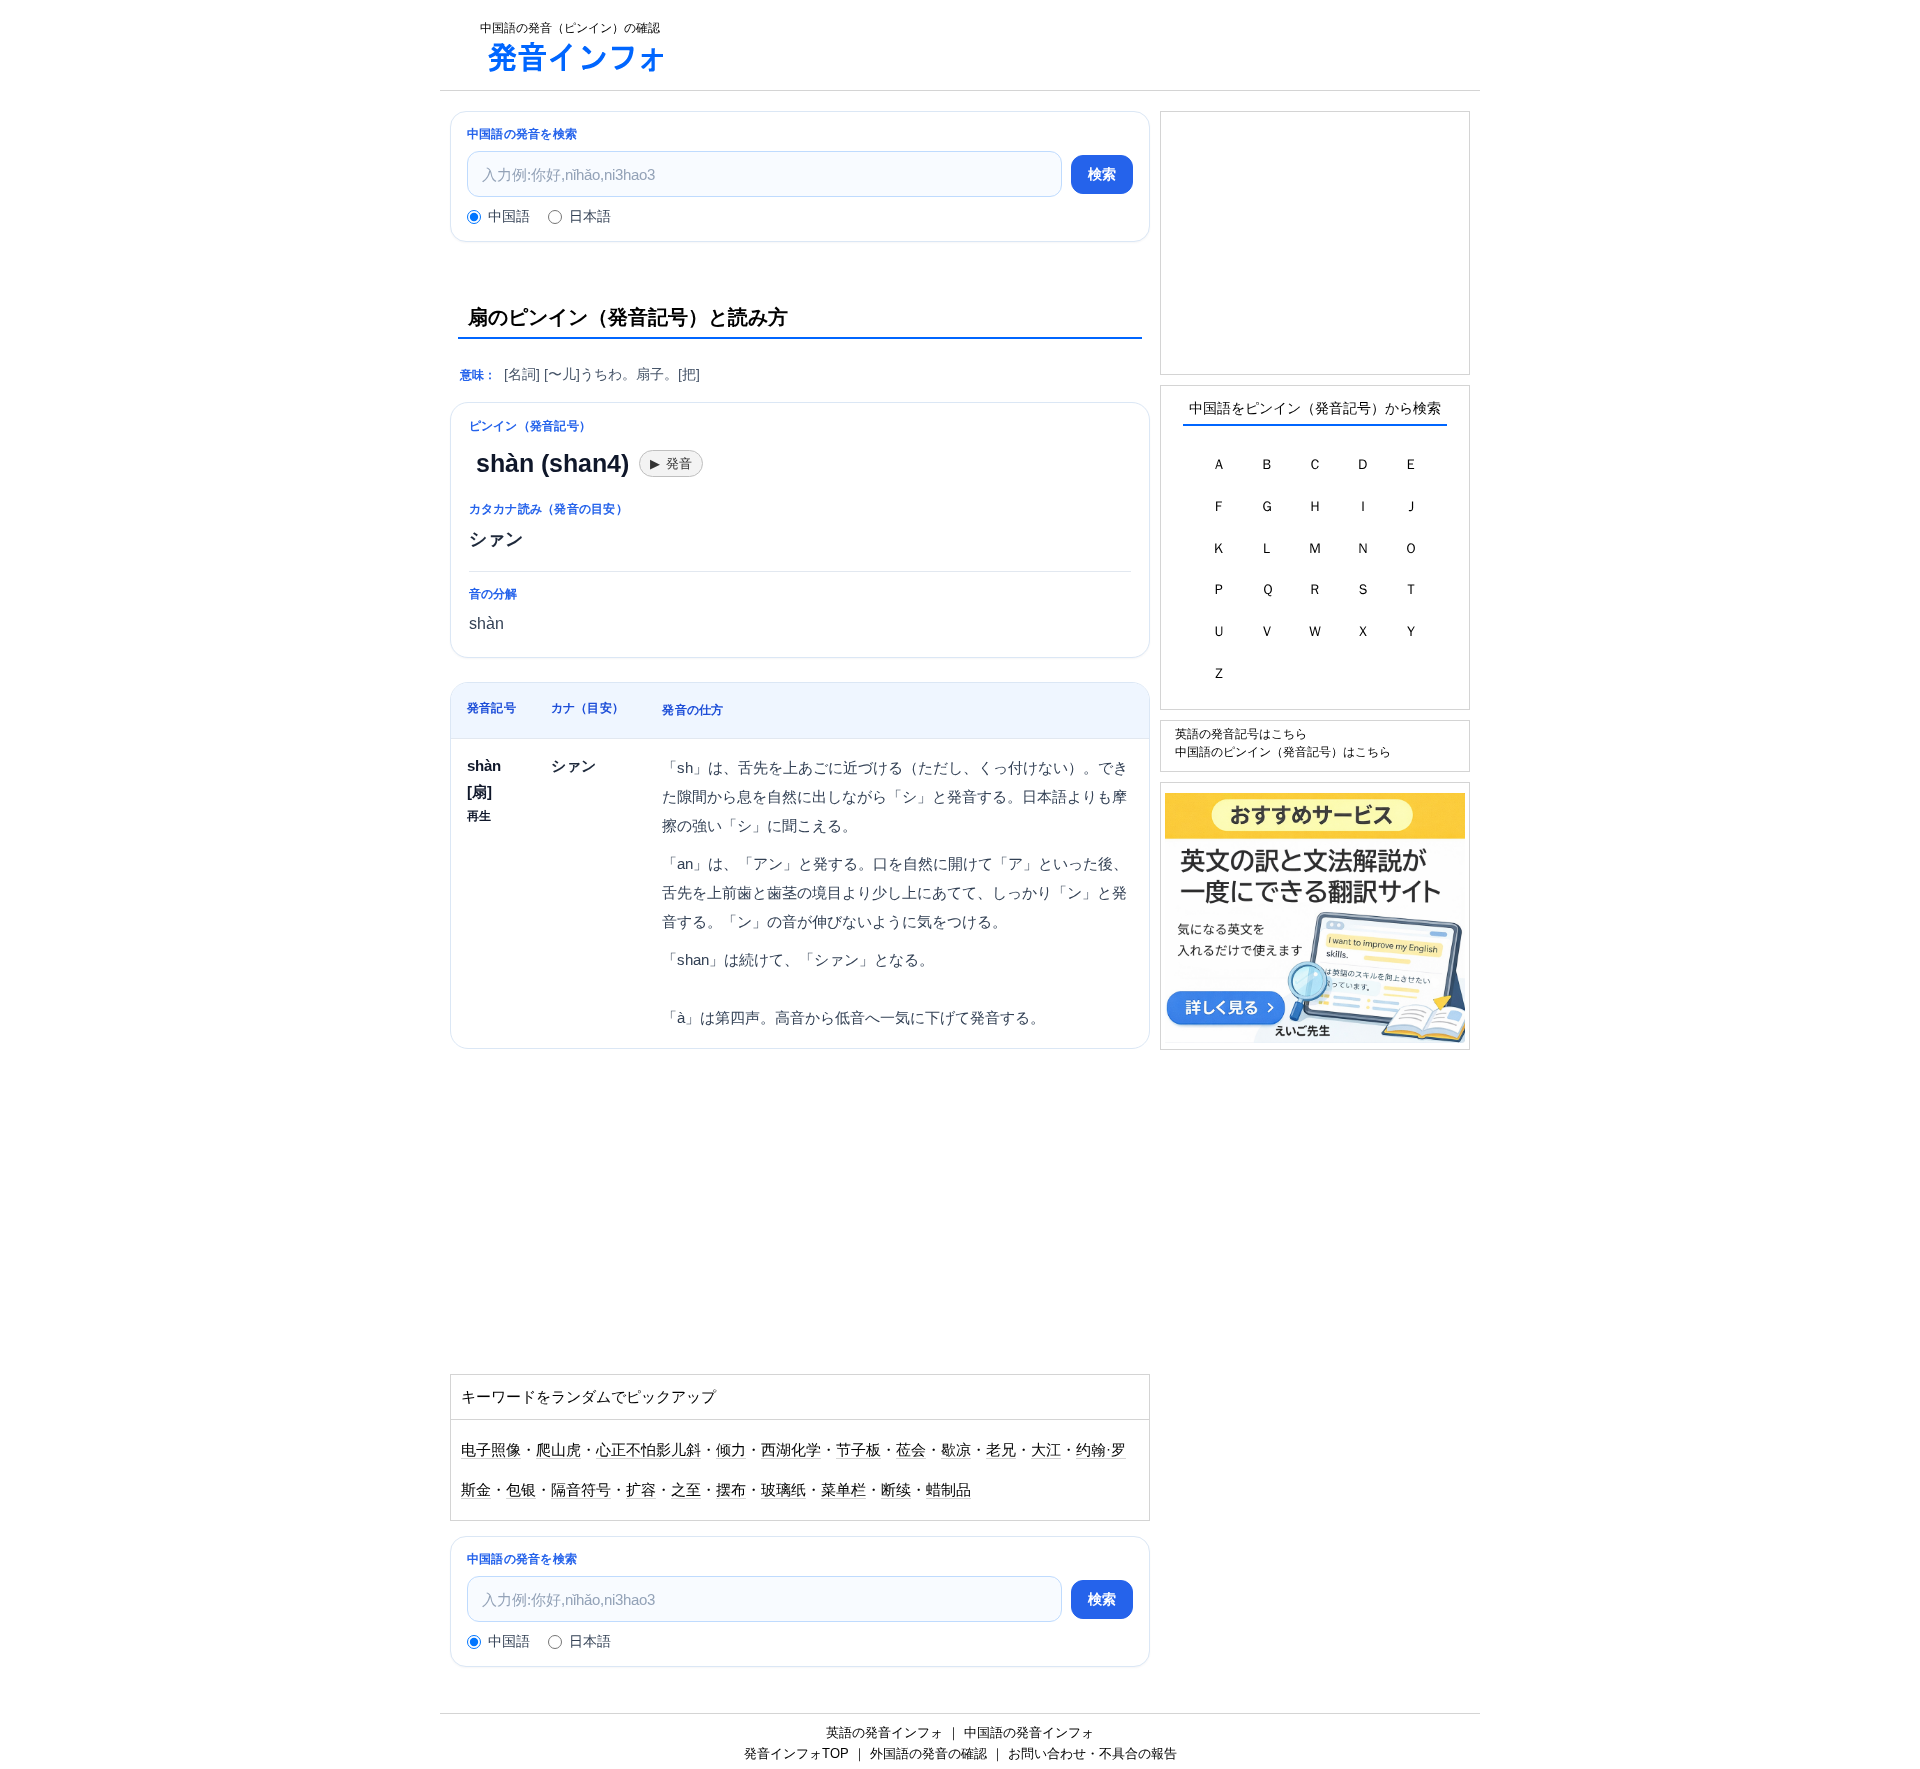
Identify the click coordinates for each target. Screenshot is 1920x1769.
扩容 (641, 1490)
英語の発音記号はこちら (1241, 733)
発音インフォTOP (796, 1753)
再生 (479, 815)
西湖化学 (791, 1450)
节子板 (858, 1450)
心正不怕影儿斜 (648, 1450)
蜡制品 (948, 1490)
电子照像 (491, 1450)
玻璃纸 (783, 1490)
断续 (896, 1490)
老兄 (1001, 1450)
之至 (686, 1490)
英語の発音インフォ (884, 1732)
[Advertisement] (1084, 45)
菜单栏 (843, 1490)
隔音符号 (581, 1490)
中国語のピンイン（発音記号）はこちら (1283, 751)
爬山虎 (558, 1450)
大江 (1046, 1450)
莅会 (911, 1450)
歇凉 (956, 1450)
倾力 (731, 1450)
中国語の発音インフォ (1029, 1732)
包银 (521, 1490)
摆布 (731, 1490)
